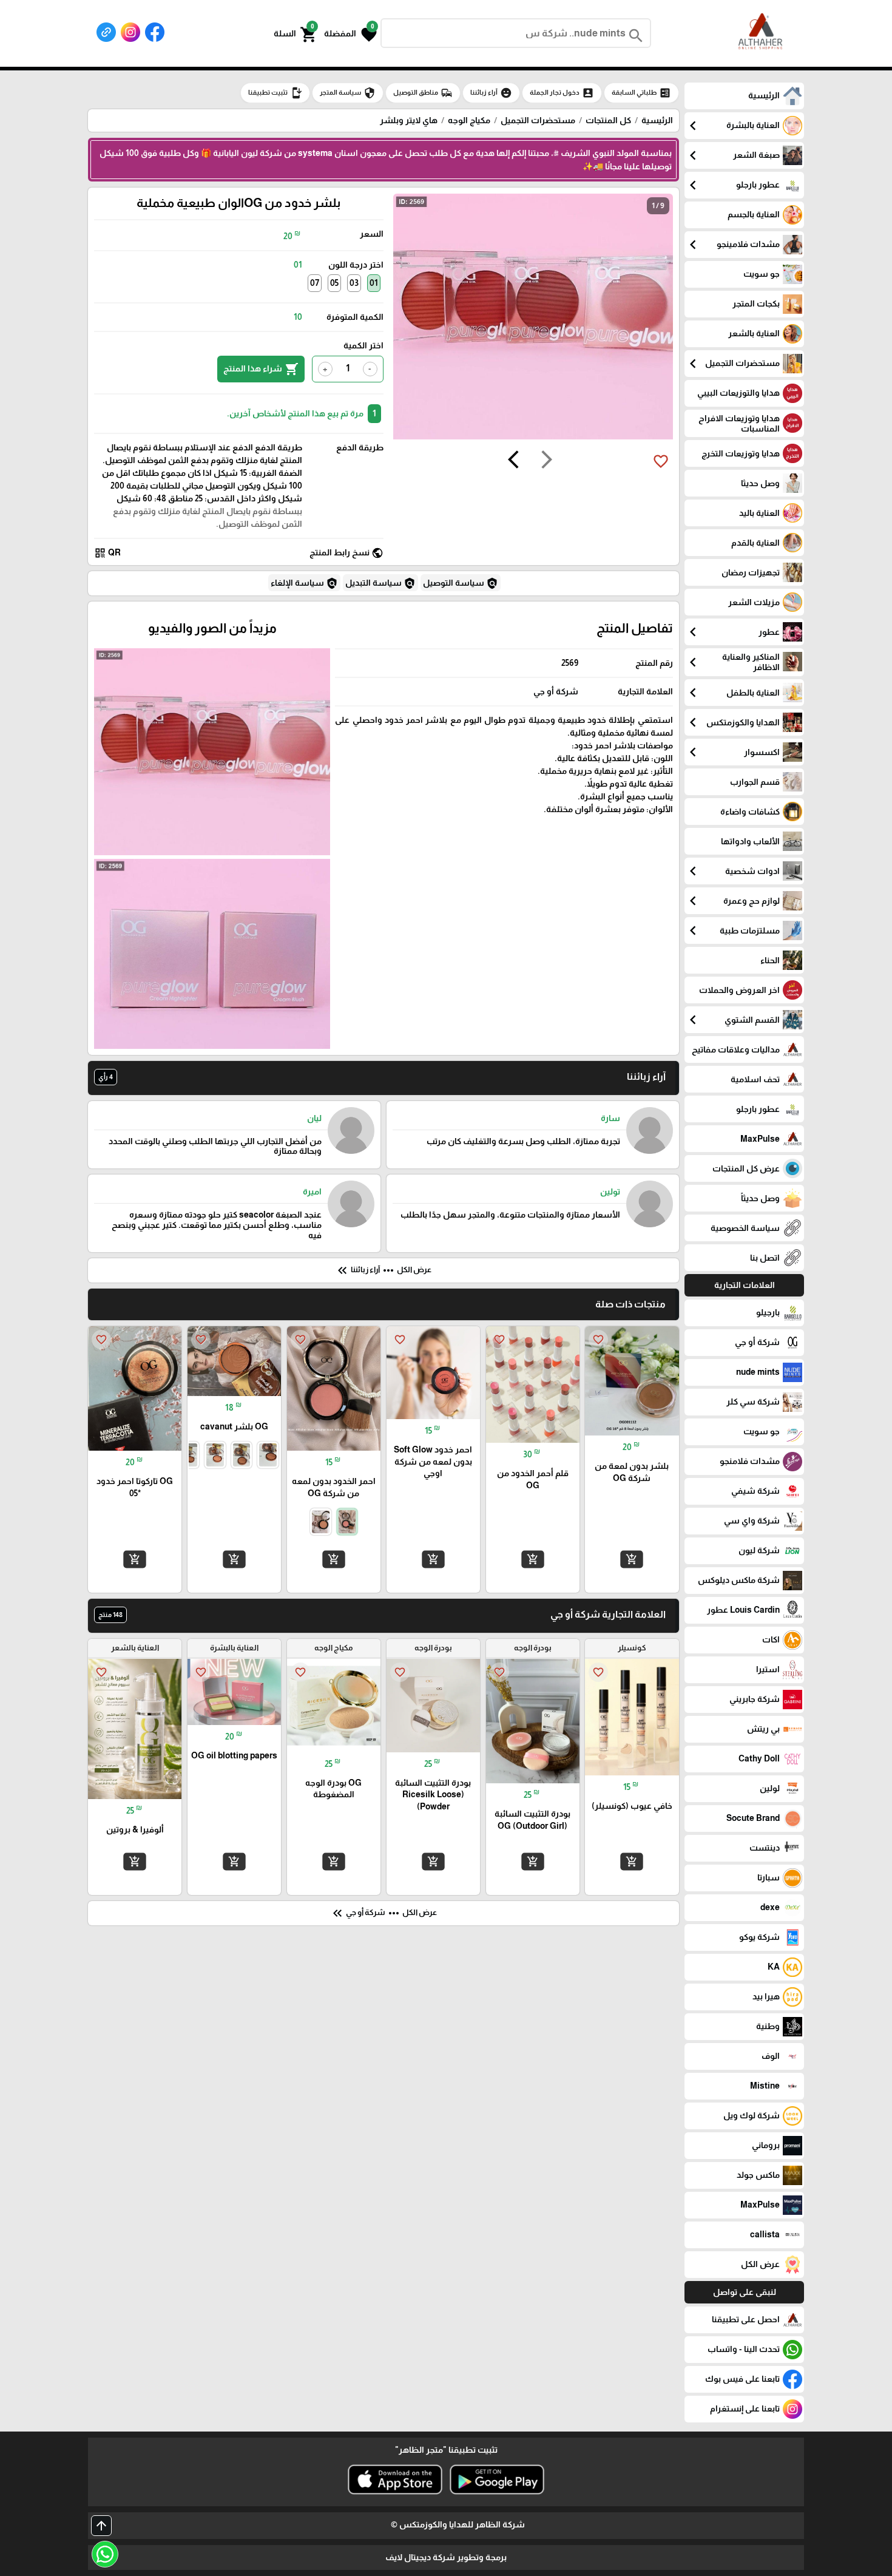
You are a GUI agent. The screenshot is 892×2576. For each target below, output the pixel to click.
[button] (350, 33)
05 (334, 283)
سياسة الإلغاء (304, 583)
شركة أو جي (556, 691)
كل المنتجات (608, 120)
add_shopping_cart (632, 1559)
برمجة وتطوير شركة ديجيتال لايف (446, 2557)
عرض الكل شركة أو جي (383, 1913)
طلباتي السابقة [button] (641, 93)
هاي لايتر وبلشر (409, 120)
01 (374, 283)
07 (315, 283)
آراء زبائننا (491, 93)
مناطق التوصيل (423, 93)
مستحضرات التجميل (538, 120)
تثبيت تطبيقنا (275, 93)
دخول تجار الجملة (562, 93)
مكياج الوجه (469, 120)
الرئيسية (657, 120)
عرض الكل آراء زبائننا (383, 1270)
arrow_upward (101, 2526)
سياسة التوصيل (461, 583)
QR (107, 553)
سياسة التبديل (380, 583)
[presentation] (547, 461)
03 (354, 283)
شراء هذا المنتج (261, 369)
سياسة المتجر (348, 93)
